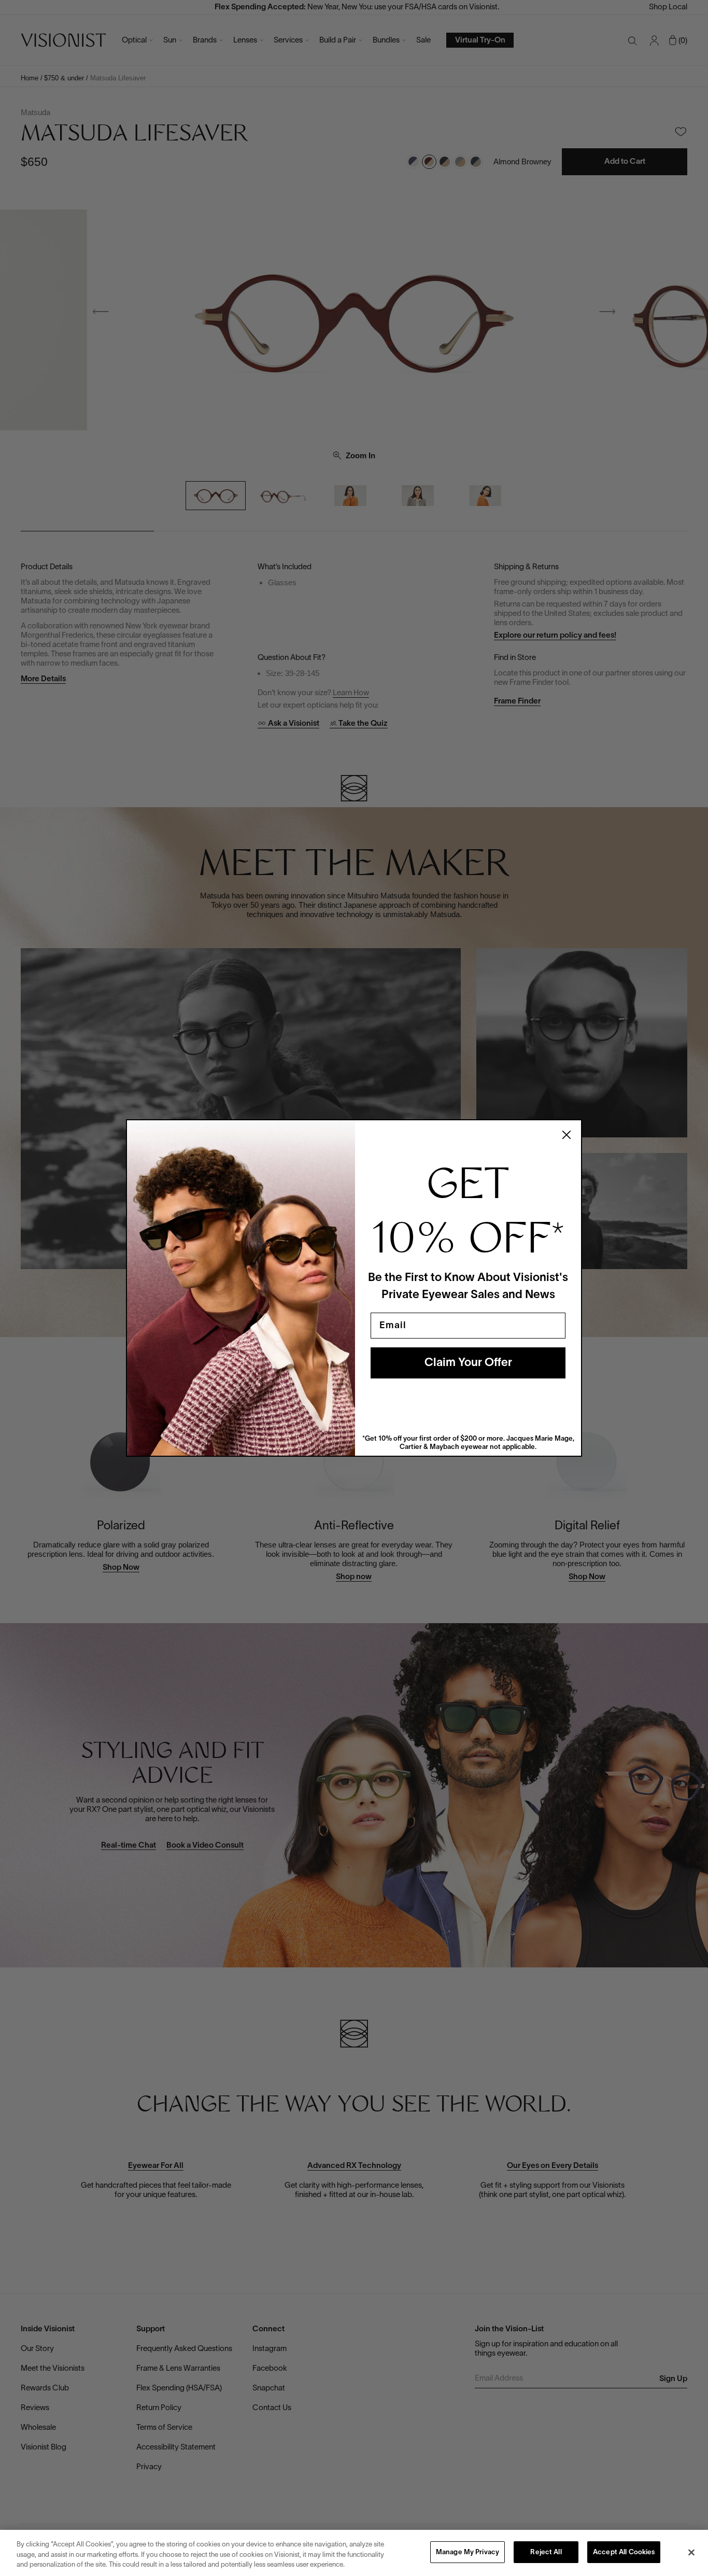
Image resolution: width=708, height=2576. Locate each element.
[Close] (691, 2552)
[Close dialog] (567, 1135)
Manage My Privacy (468, 2553)
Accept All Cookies (624, 2553)
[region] (354, 2553)
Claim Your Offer (468, 1363)
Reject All (546, 2553)
